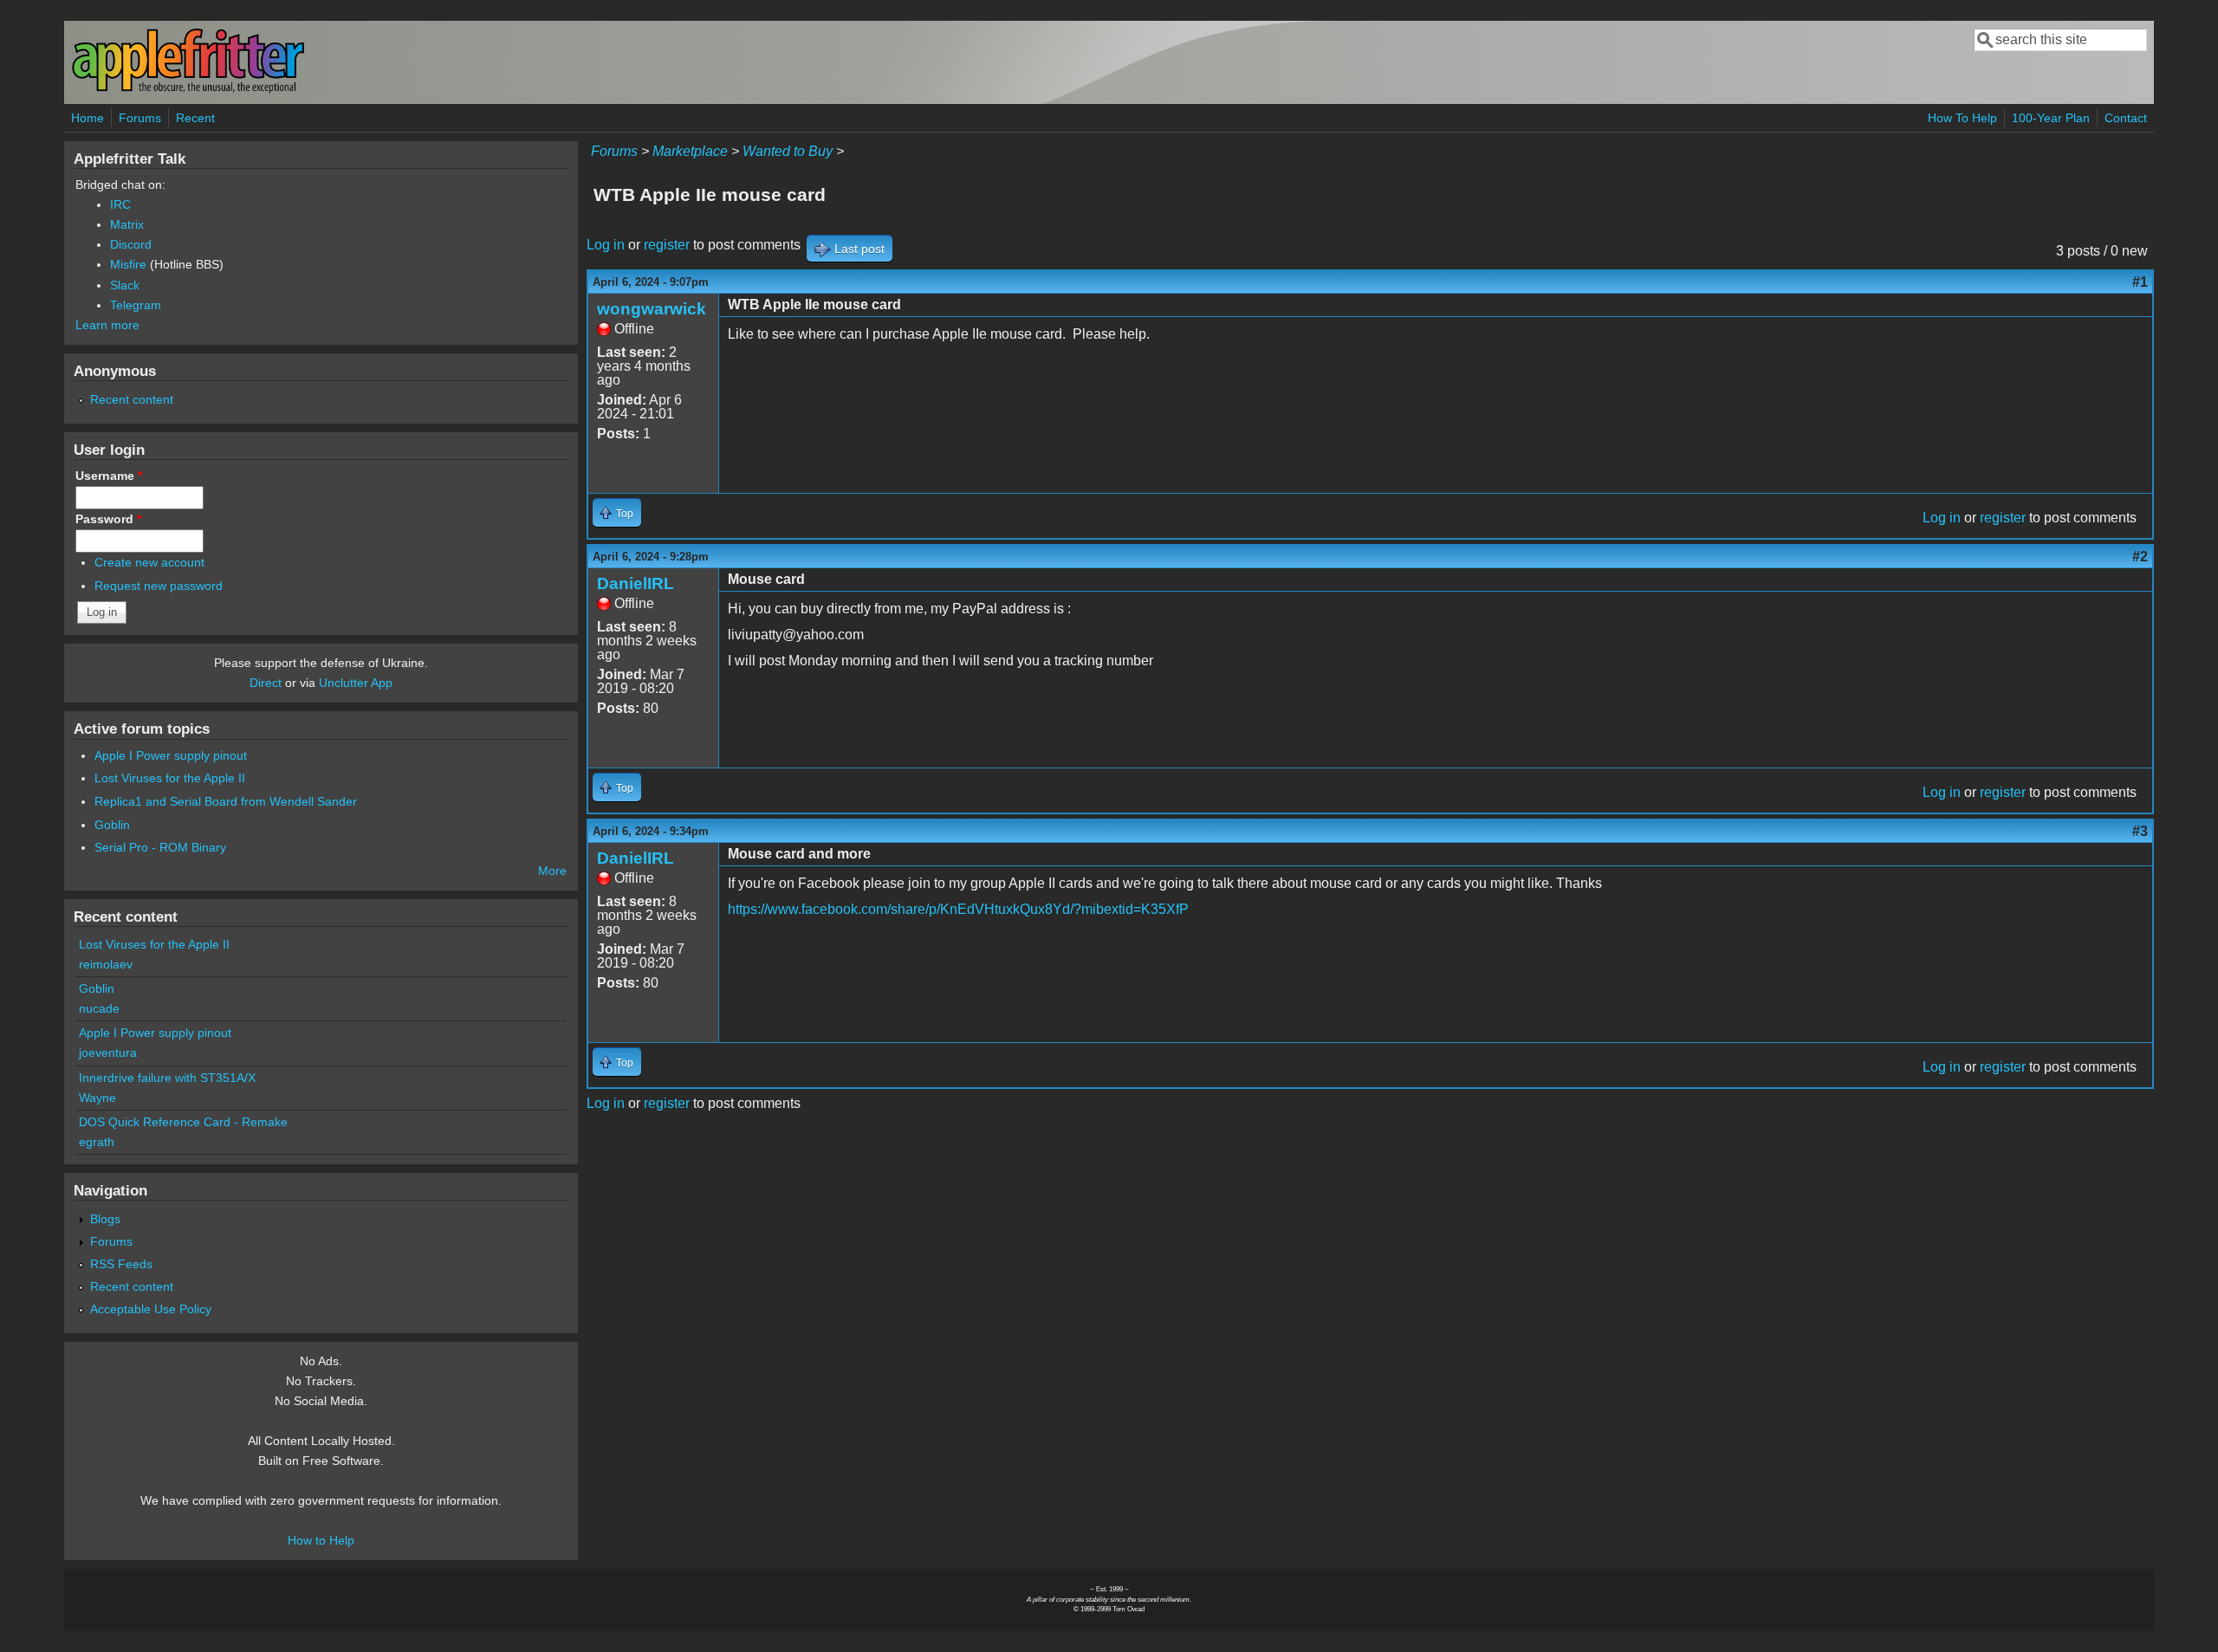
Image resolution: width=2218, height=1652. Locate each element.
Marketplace (690, 151)
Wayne (97, 1098)
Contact (2126, 118)
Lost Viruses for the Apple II (170, 778)
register (667, 245)
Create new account (149, 562)
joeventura (108, 1053)
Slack (125, 285)
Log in (606, 245)
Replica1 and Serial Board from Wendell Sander (226, 801)
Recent (195, 118)
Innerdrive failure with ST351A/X (167, 1078)
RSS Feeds (121, 1264)
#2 (2140, 557)
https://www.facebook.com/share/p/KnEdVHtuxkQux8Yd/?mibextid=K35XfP (958, 909)
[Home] (188, 90)
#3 (2140, 831)
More (552, 871)
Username (109, 476)
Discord (131, 244)
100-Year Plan (2051, 118)
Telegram (136, 305)
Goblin (112, 825)
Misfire (128, 264)
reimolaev (106, 964)
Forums (140, 118)
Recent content (132, 399)
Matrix (127, 224)
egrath (97, 1142)
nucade (99, 1008)
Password (108, 519)
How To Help (1962, 118)
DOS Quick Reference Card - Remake (183, 1122)
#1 (2140, 282)
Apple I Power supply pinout (171, 755)
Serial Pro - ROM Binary (160, 847)
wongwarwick (652, 309)
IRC (120, 204)
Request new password (159, 586)
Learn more (107, 325)
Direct (266, 683)
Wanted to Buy (788, 151)
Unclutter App (356, 683)
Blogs (105, 1219)
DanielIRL (636, 583)
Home (88, 118)
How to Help (321, 1540)
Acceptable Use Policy (151, 1309)
